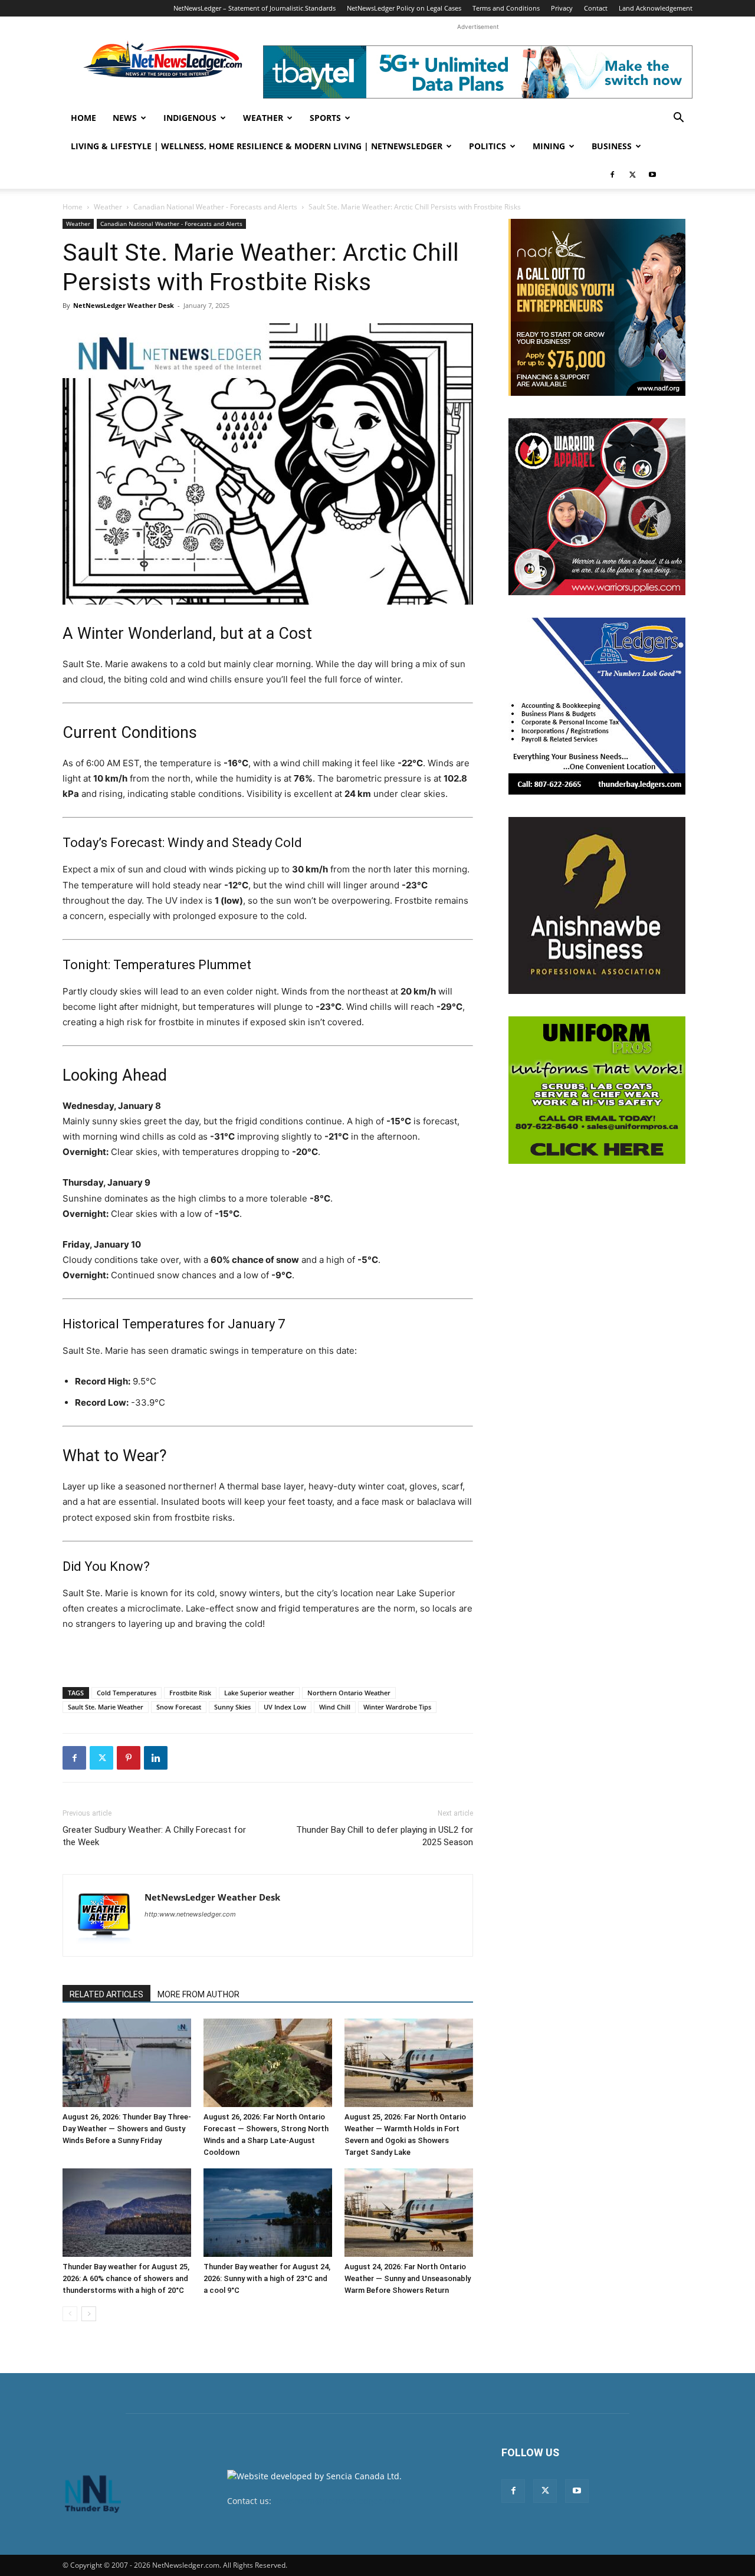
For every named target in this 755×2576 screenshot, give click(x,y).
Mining (549, 146)
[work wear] (597, 507)
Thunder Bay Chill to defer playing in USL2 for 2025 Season (385, 1836)
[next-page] (89, 2314)
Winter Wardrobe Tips (397, 1707)
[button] (678, 119)
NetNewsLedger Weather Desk (124, 305)
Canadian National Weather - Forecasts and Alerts (215, 207)
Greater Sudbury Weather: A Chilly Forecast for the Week (154, 1836)
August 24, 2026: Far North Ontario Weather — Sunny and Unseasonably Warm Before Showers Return (408, 2278)
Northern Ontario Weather (349, 1693)
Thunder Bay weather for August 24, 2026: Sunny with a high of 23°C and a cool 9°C (267, 2278)
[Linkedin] (156, 1758)
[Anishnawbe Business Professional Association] (597, 905)
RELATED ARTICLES (106, 1994)
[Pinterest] (129, 1758)
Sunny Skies (232, 1707)
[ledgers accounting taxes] (597, 706)
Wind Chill (335, 1707)
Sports (325, 118)
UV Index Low (285, 1707)
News (125, 118)
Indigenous (190, 118)
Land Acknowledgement (656, 8)
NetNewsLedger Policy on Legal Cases (404, 8)
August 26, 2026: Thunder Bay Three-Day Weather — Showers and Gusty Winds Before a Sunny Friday (127, 2129)
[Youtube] (652, 175)
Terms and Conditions (506, 8)
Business (612, 146)
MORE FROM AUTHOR (198, 1994)
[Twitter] (632, 175)
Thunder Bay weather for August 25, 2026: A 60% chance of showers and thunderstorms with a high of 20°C (126, 2278)
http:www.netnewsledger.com (190, 1914)
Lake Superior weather (259, 1693)
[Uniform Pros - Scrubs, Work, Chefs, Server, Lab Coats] (597, 1090)
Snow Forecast (179, 1707)
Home (83, 118)
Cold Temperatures (127, 1693)
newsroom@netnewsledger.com (337, 2501)
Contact (596, 8)
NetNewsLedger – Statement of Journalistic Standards (255, 8)
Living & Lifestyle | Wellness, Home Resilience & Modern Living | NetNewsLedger (257, 146)
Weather (263, 118)
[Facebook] (612, 175)
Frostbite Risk (190, 1693)
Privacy (562, 8)
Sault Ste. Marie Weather (106, 1707)
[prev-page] (70, 2314)
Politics (488, 146)
